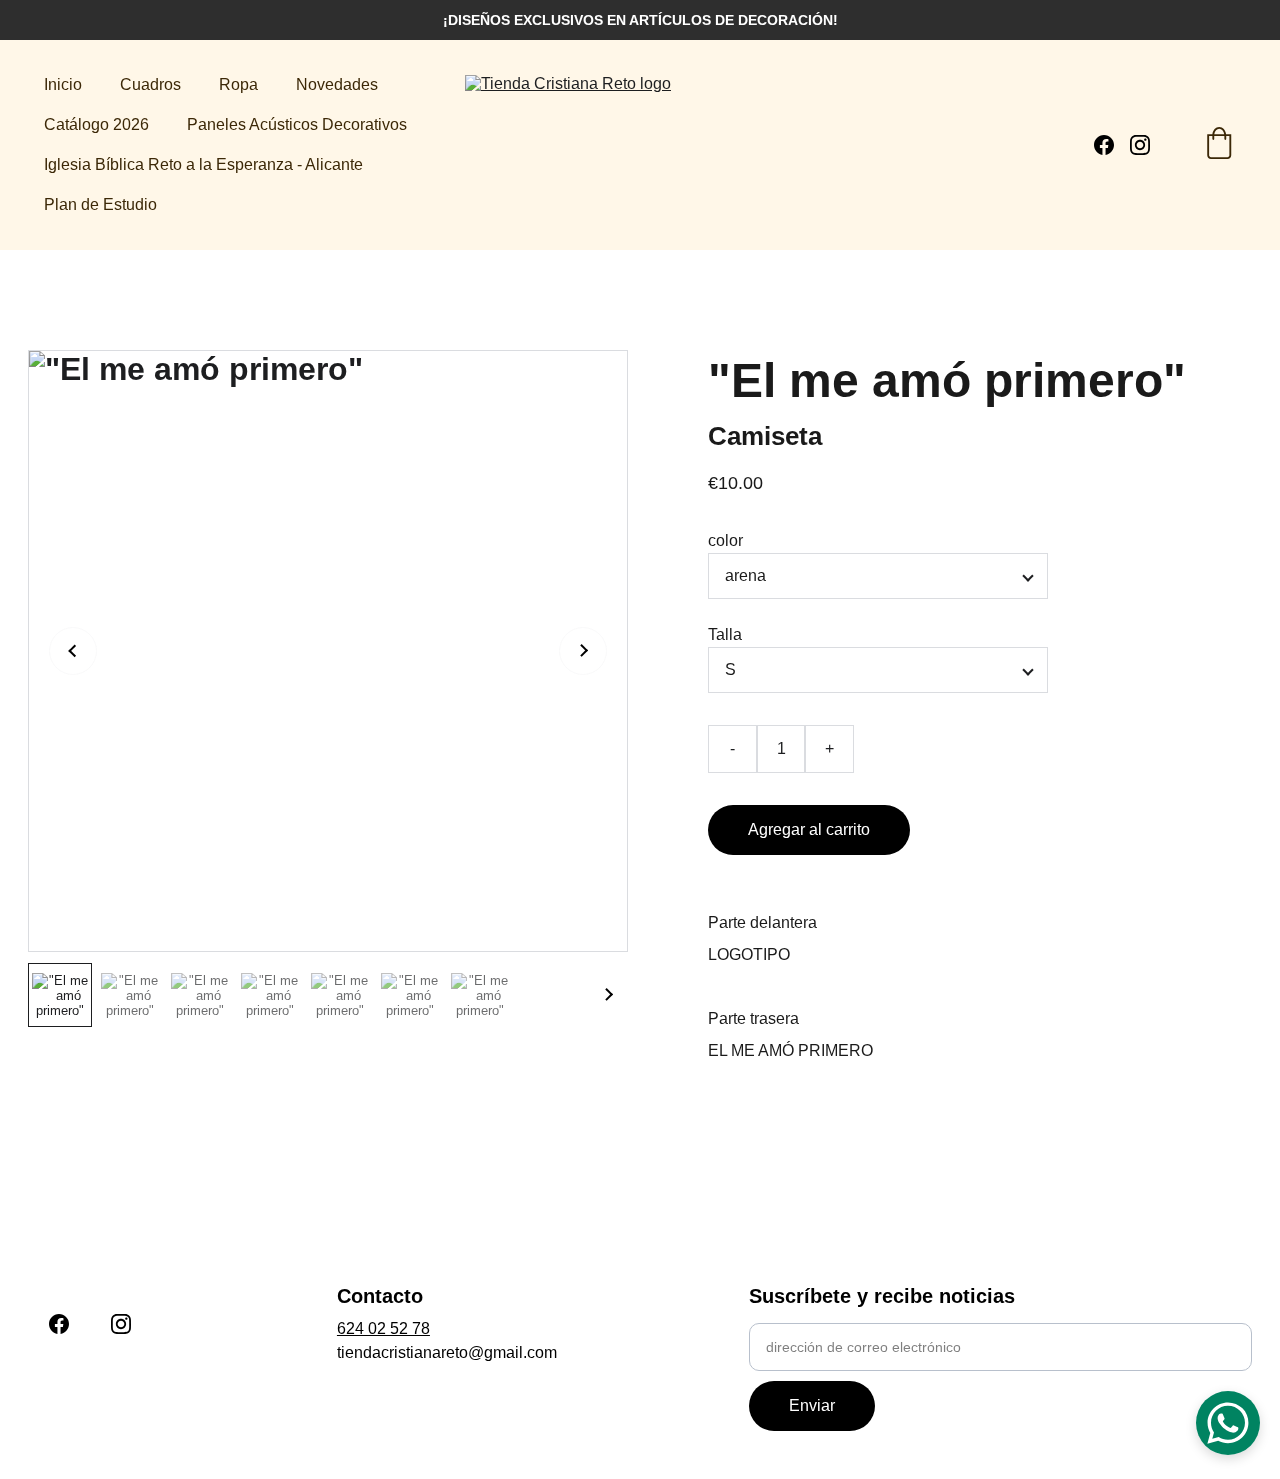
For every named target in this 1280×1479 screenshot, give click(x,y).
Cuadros (150, 84)
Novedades (337, 84)
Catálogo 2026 (96, 124)
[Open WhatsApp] (1228, 1423)
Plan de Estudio (100, 204)
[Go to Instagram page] (1140, 145)
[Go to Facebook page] (1112, 145)
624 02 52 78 (383, 1328)
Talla (725, 634)
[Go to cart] (1219, 145)
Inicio (63, 84)
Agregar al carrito (809, 829)
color (725, 540)
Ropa (238, 84)
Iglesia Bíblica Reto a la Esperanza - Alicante (203, 164)
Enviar (812, 1405)
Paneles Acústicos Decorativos (297, 124)
